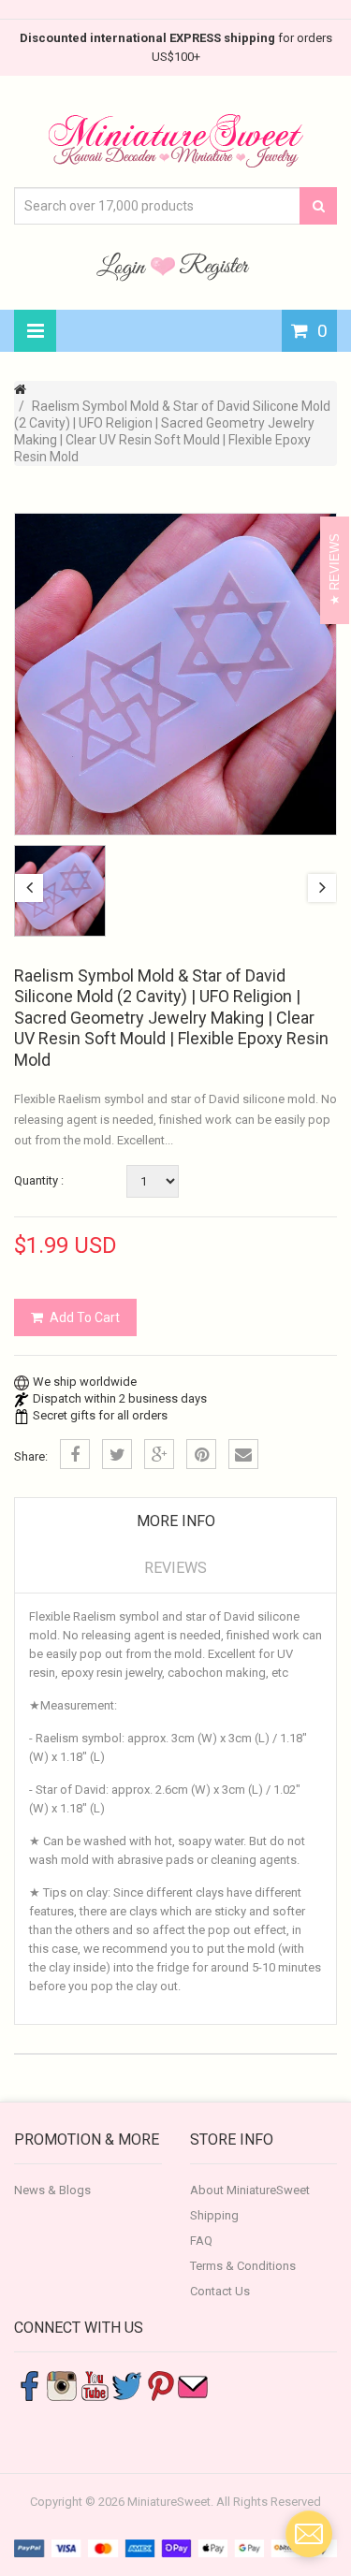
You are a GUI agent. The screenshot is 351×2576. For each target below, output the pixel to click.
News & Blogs (52, 2190)
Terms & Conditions (243, 2266)
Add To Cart (85, 1317)
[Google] (159, 1454)
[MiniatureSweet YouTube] (95, 2385)
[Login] (124, 266)
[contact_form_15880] (309, 2534)
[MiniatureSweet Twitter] (127, 2385)
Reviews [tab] (175, 1568)
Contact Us (220, 2291)
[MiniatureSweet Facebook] (29, 2385)
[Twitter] (117, 1454)
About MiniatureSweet (250, 2190)
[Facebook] (75, 1454)
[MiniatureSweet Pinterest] (160, 2385)
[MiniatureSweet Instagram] (62, 2385)
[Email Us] (193, 2385)
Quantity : (39, 1180)
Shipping (214, 2215)
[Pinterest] (201, 1454)
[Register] (214, 266)
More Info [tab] (176, 1521)
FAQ (201, 2241)
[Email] (243, 1454)
